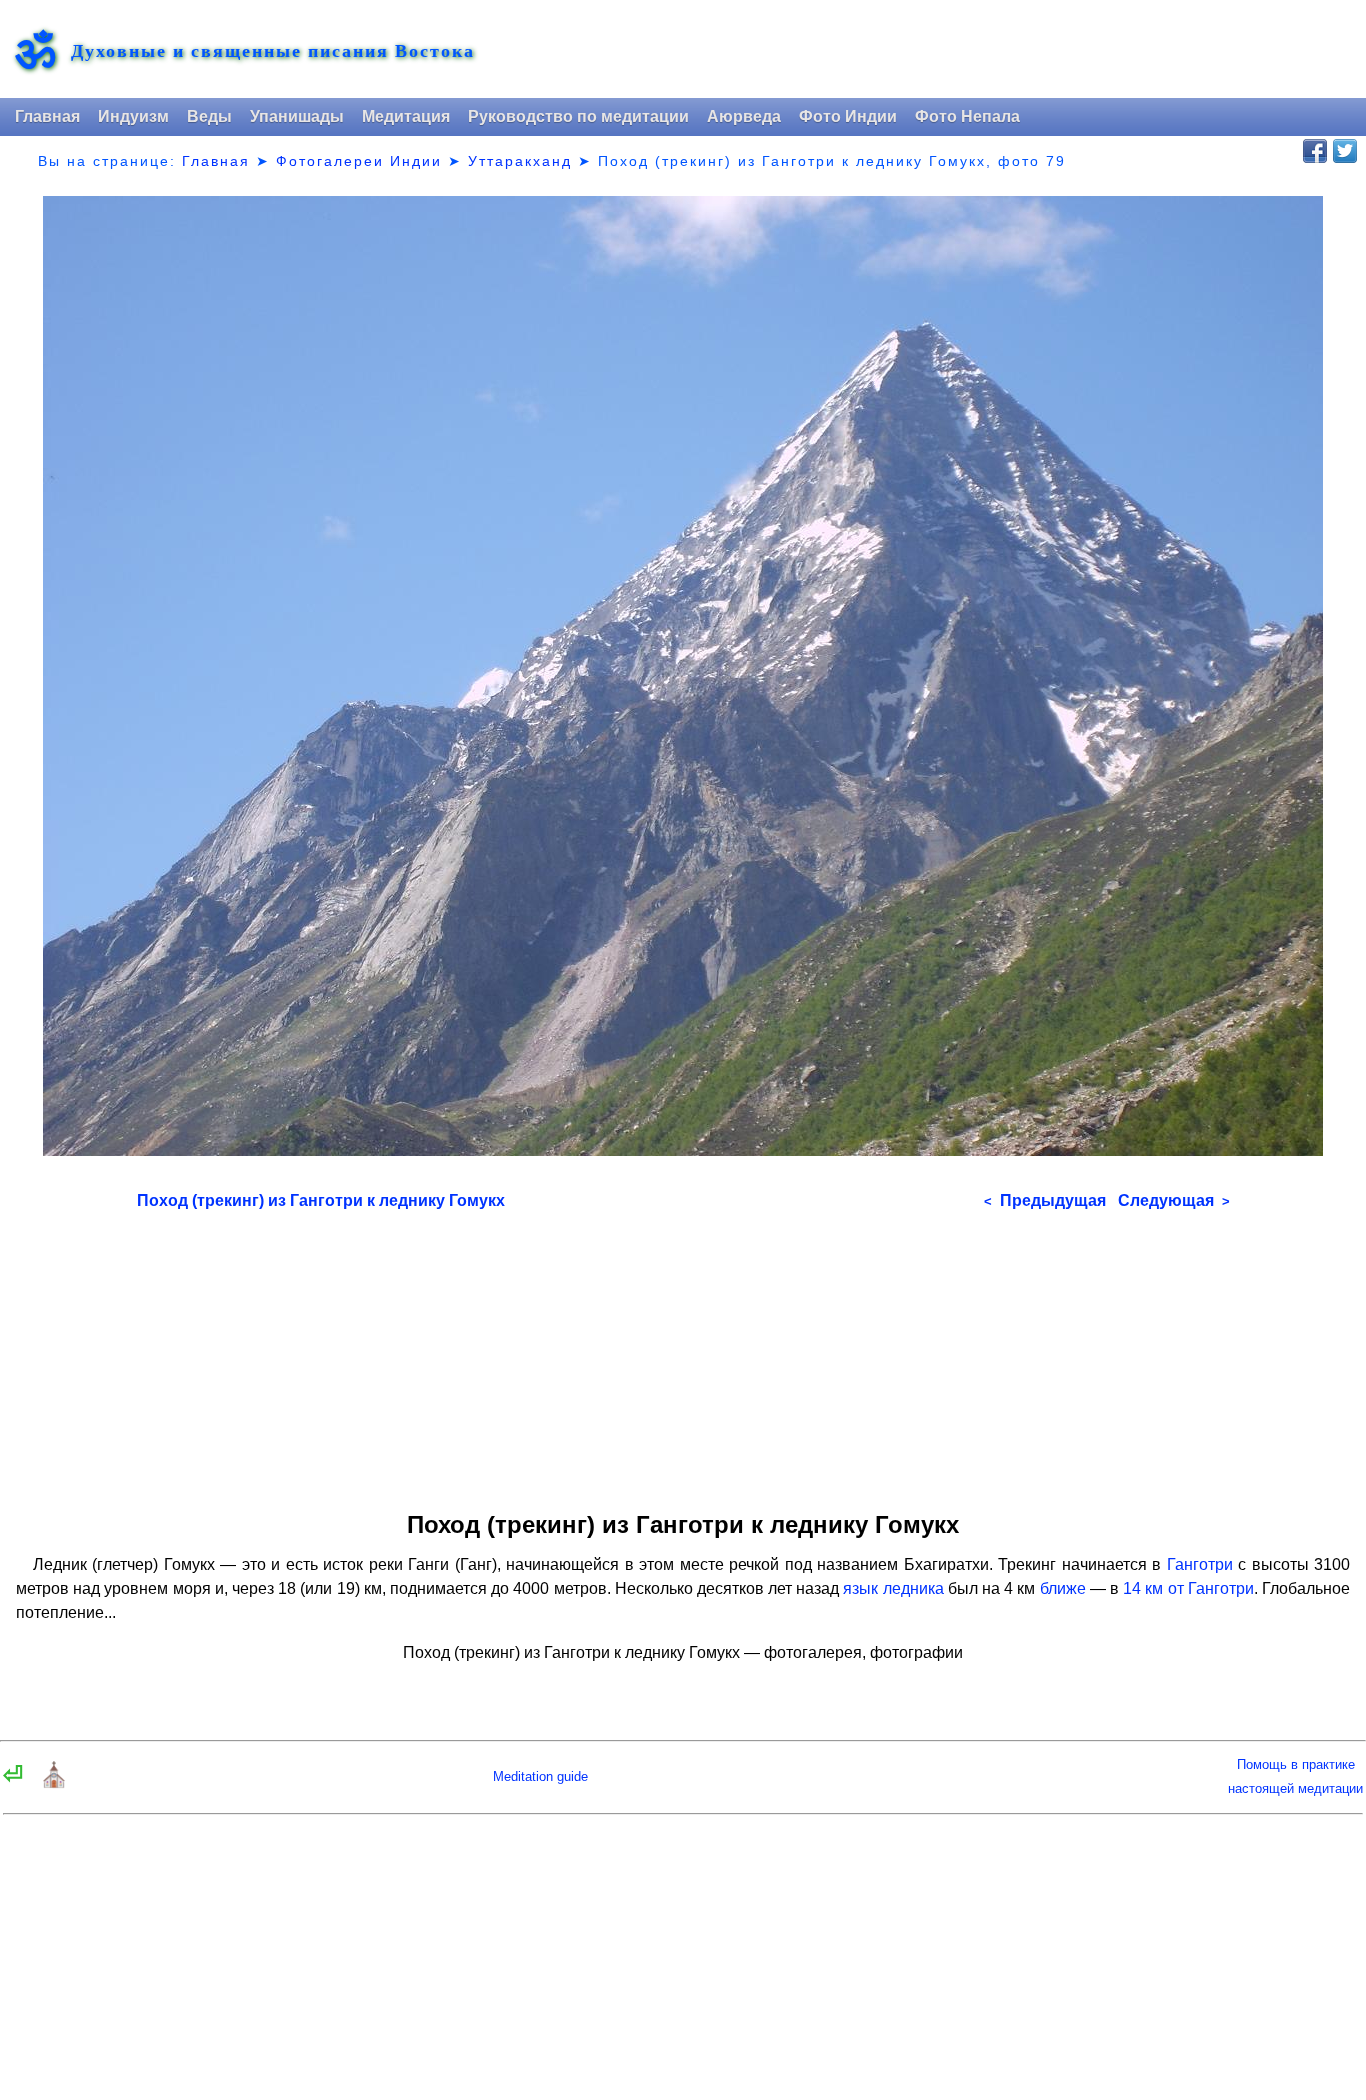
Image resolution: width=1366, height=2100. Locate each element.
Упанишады (297, 116)
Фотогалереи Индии (359, 161)
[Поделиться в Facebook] (1315, 151)
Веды (209, 116)
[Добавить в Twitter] (1345, 151)
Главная (47, 116)
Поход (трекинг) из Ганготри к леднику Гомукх (321, 1200)
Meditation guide (540, 1776)
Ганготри (1200, 1564)
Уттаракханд (520, 161)
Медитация (406, 116)
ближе (1063, 1588)
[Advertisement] (683, 1354)
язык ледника (893, 1588)
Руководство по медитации (578, 116)
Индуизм (133, 116)
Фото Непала (967, 116)
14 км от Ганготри (1188, 1588)
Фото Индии (848, 116)
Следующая (1174, 1200)
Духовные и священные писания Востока (273, 50)
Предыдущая (1045, 1200)
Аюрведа (744, 116)
